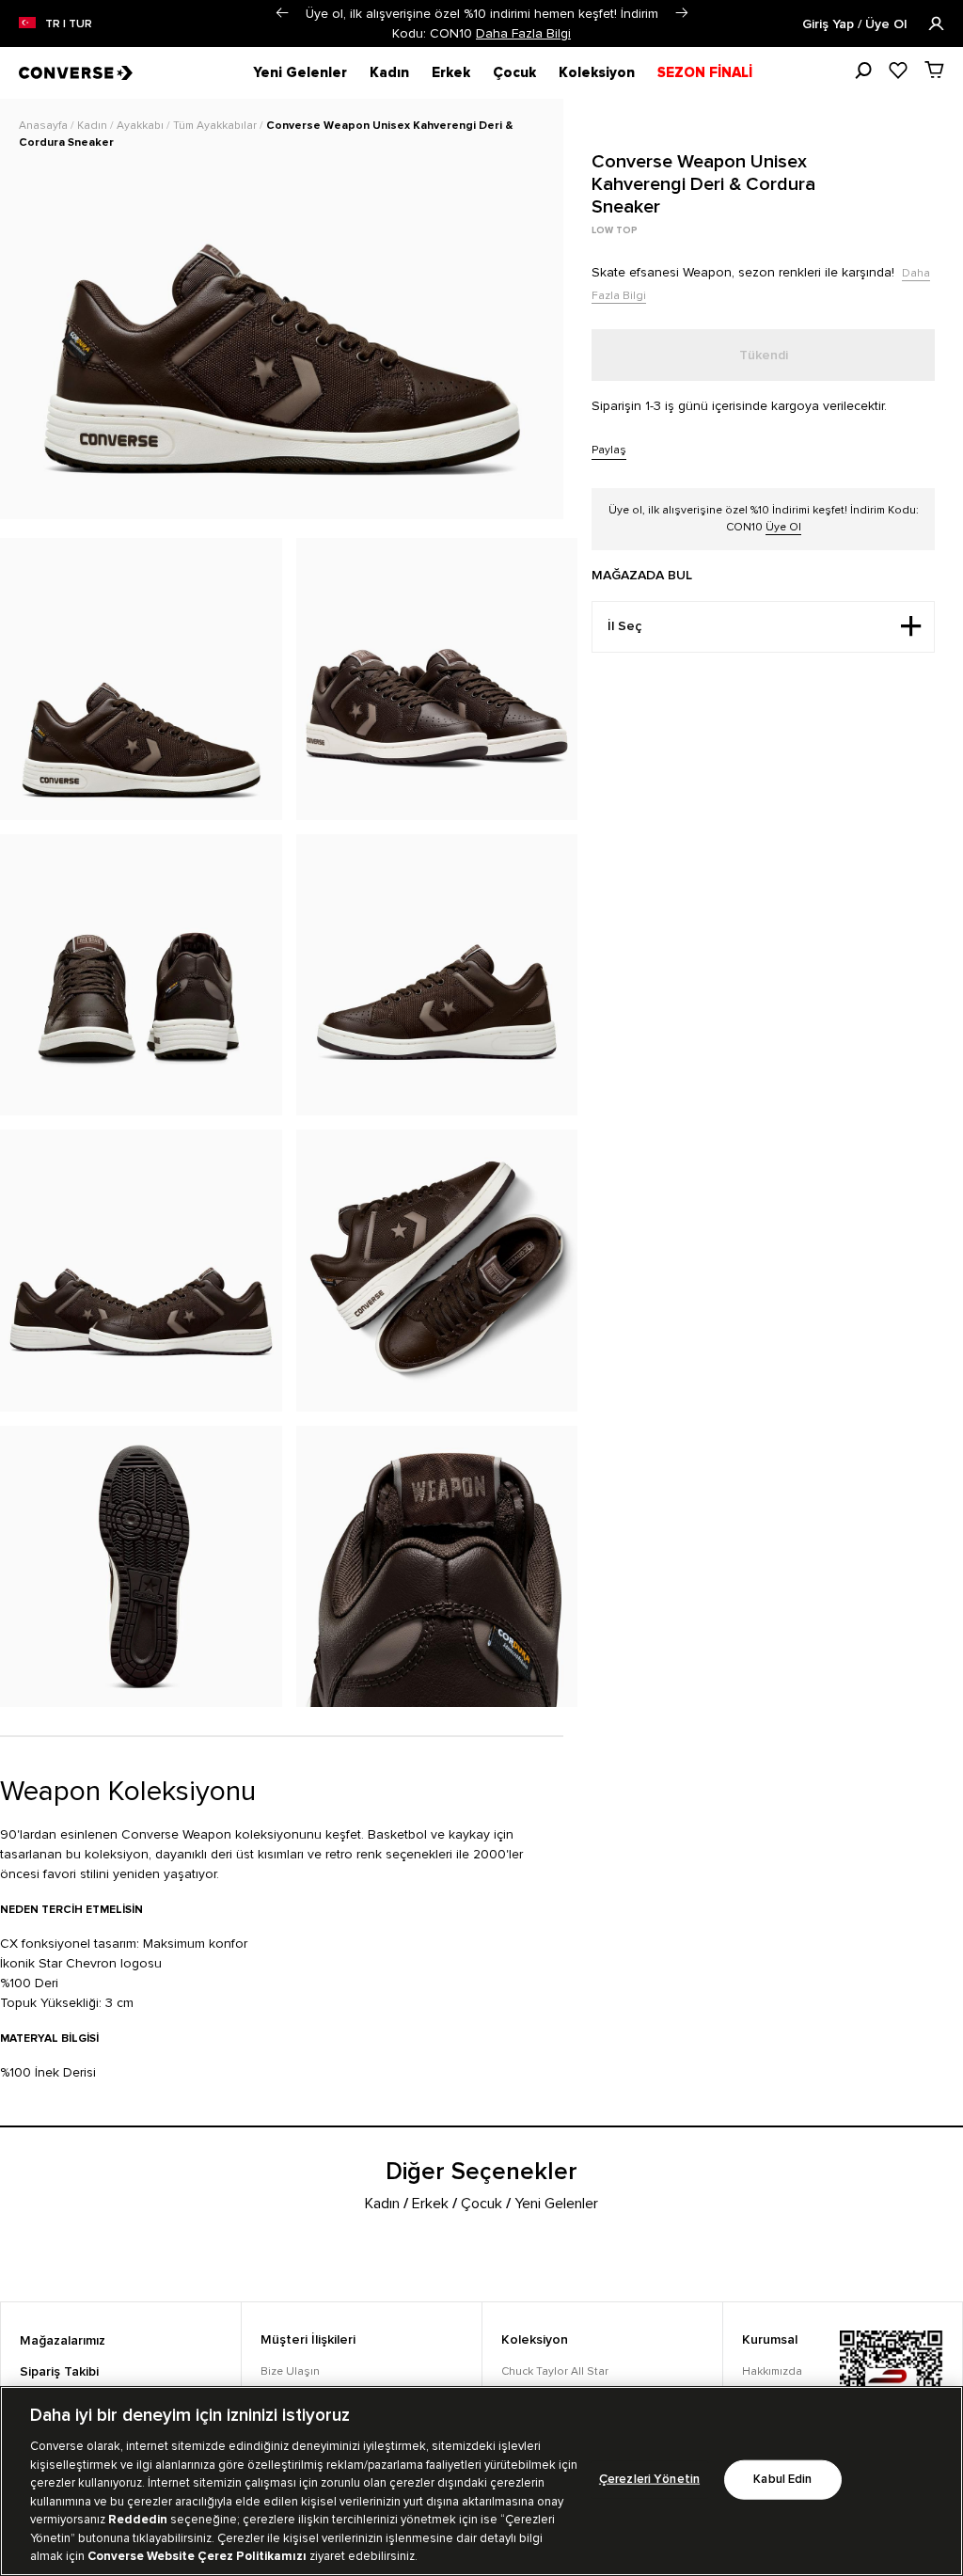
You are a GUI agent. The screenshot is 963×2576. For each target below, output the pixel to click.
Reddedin (138, 2520)
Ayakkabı (142, 126)
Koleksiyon (597, 72)
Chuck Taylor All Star (555, 2371)
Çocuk (514, 72)
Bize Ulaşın (290, 2371)
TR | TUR (69, 24)
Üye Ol (783, 527)
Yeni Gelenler (300, 72)
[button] (282, 13)
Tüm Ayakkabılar (216, 126)
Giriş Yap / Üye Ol (856, 24)
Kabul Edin (782, 2480)
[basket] (934, 70)
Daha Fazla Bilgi (523, 33)
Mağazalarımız (63, 2341)
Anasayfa (45, 126)
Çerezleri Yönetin (649, 2480)
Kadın (389, 72)
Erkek (451, 72)
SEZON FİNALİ (705, 72)
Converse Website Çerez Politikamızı (198, 2556)
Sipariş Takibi (59, 2372)
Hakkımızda (772, 2371)
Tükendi (764, 356)
